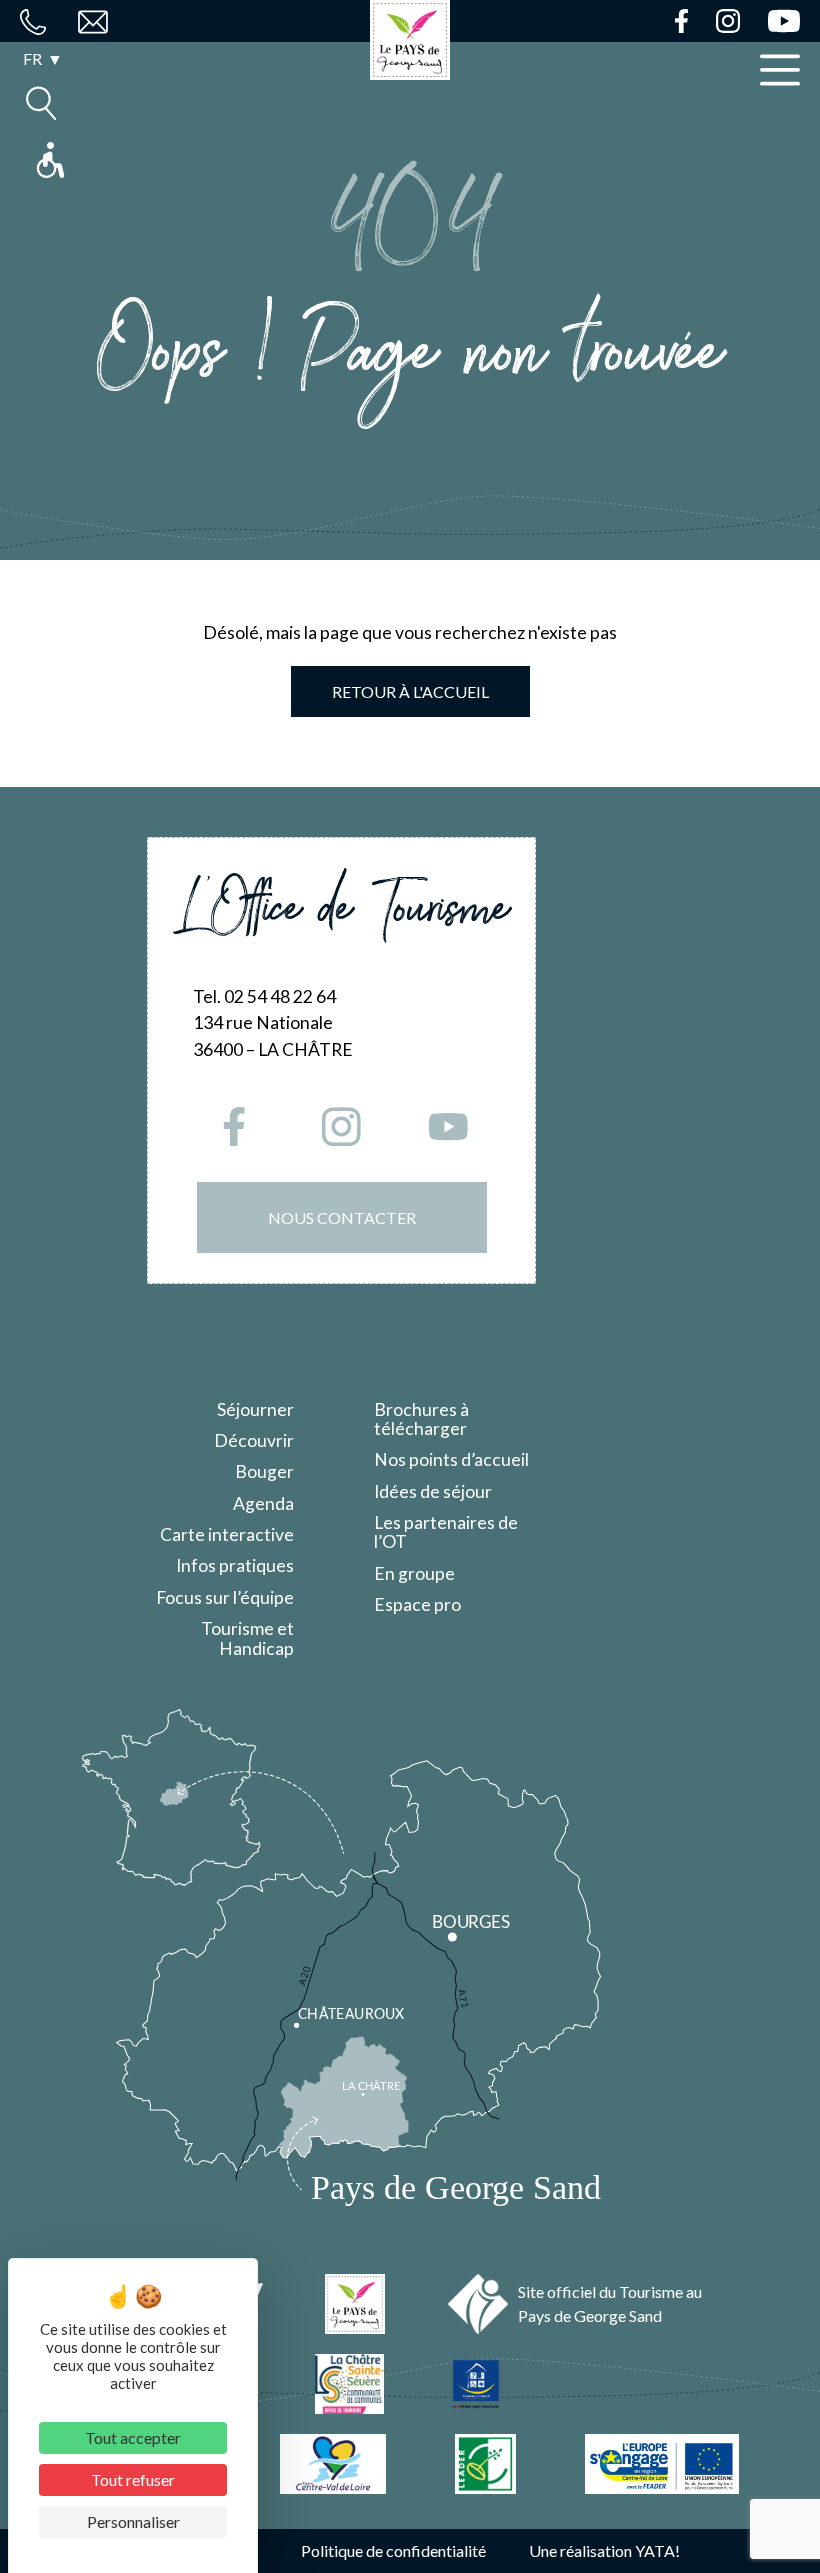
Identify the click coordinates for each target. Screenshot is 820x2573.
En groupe (414, 1573)
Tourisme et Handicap (247, 1638)
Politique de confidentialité (393, 2550)
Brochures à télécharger (421, 1419)
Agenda (263, 1503)
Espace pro (417, 1604)
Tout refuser (133, 2479)
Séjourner (255, 1409)
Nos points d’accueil (451, 1459)
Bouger (264, 1471)
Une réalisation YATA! (604, 2550)
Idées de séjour (433, 1491)
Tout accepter (133, 2437)
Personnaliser (133, 2521)
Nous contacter (342, 1217)
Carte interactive (227, 1534)
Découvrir (254, 1440)
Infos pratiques (235, 1565)
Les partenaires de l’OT (446, 1532)
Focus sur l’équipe (225, 1597)
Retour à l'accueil (410, 691)
